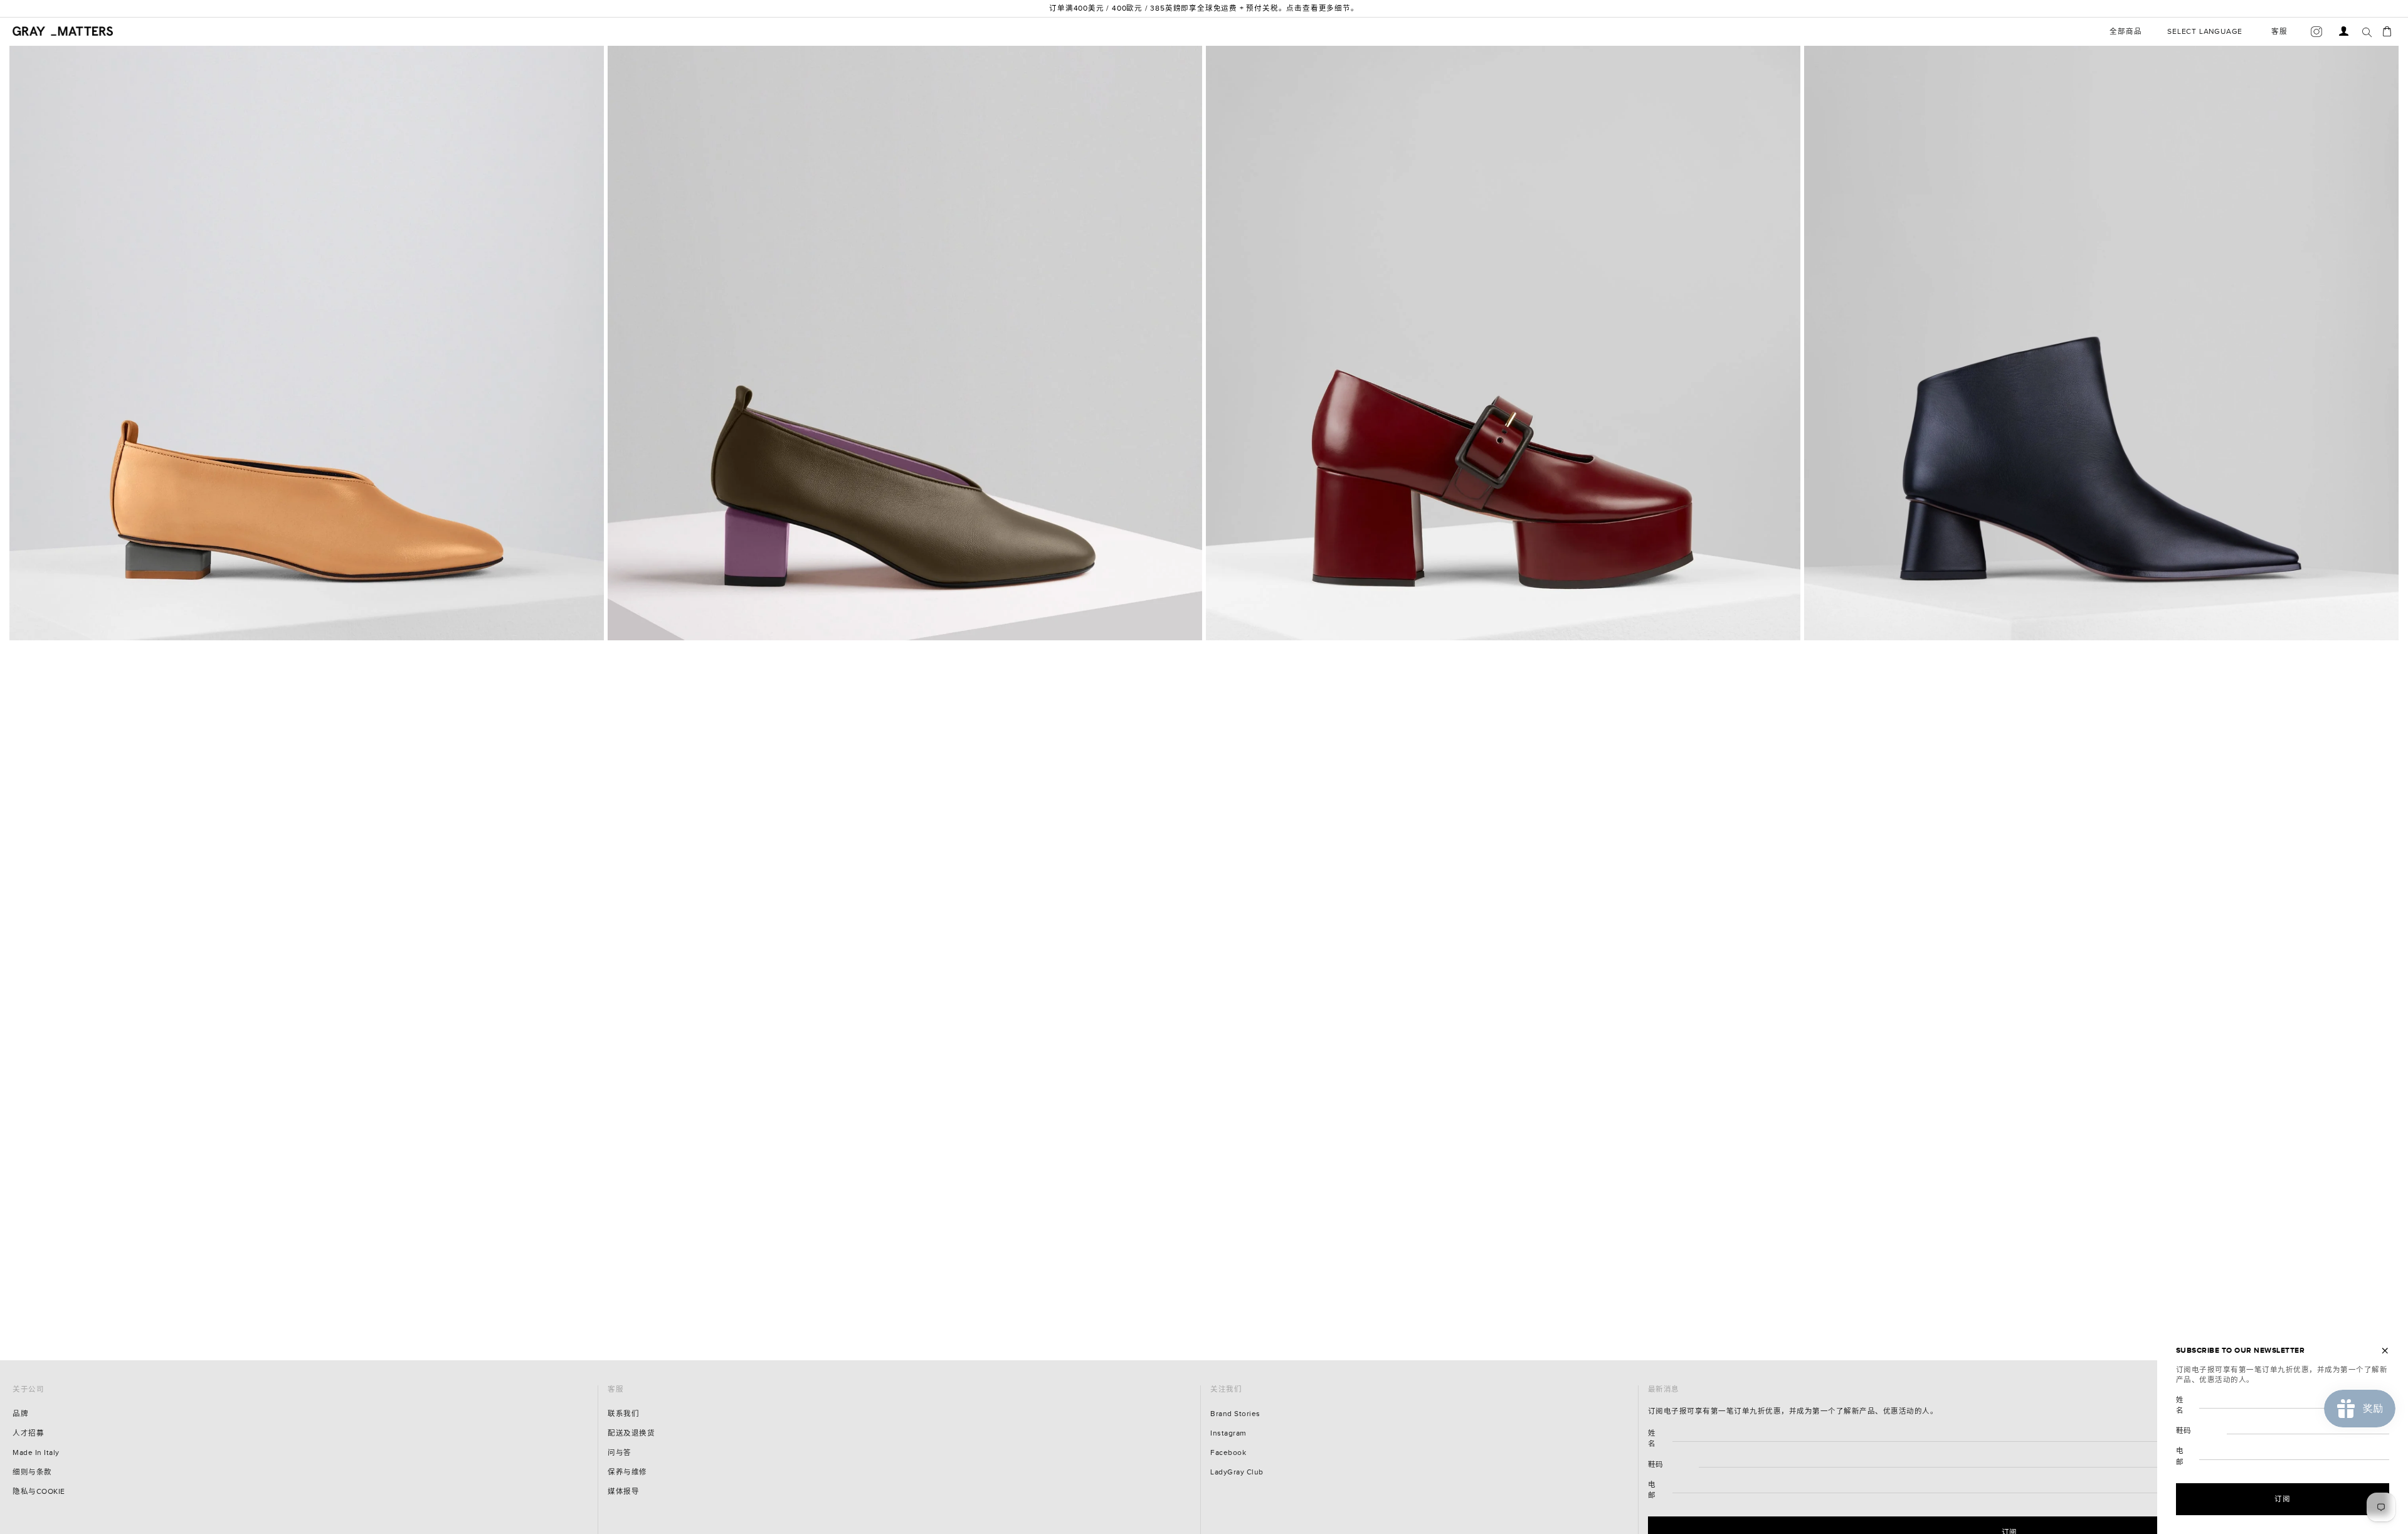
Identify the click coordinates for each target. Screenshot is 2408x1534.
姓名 (1652, 1439)
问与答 (620, 1453)
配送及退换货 (631, 1433)
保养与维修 (627, 1472)
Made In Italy (36, 1453)
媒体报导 (623, 1492)
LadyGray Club (1237, 1472)
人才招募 (28, 1433)
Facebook (1228, 1453)
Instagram (1228, 1433)
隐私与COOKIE (39, 1492)
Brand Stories (1235, 1414)
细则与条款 (32, 1472)
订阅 (2283, 1499)
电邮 (1652, 1490)
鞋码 (1656, 1465)
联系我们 (623, 1414)
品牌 (20, 1414)
